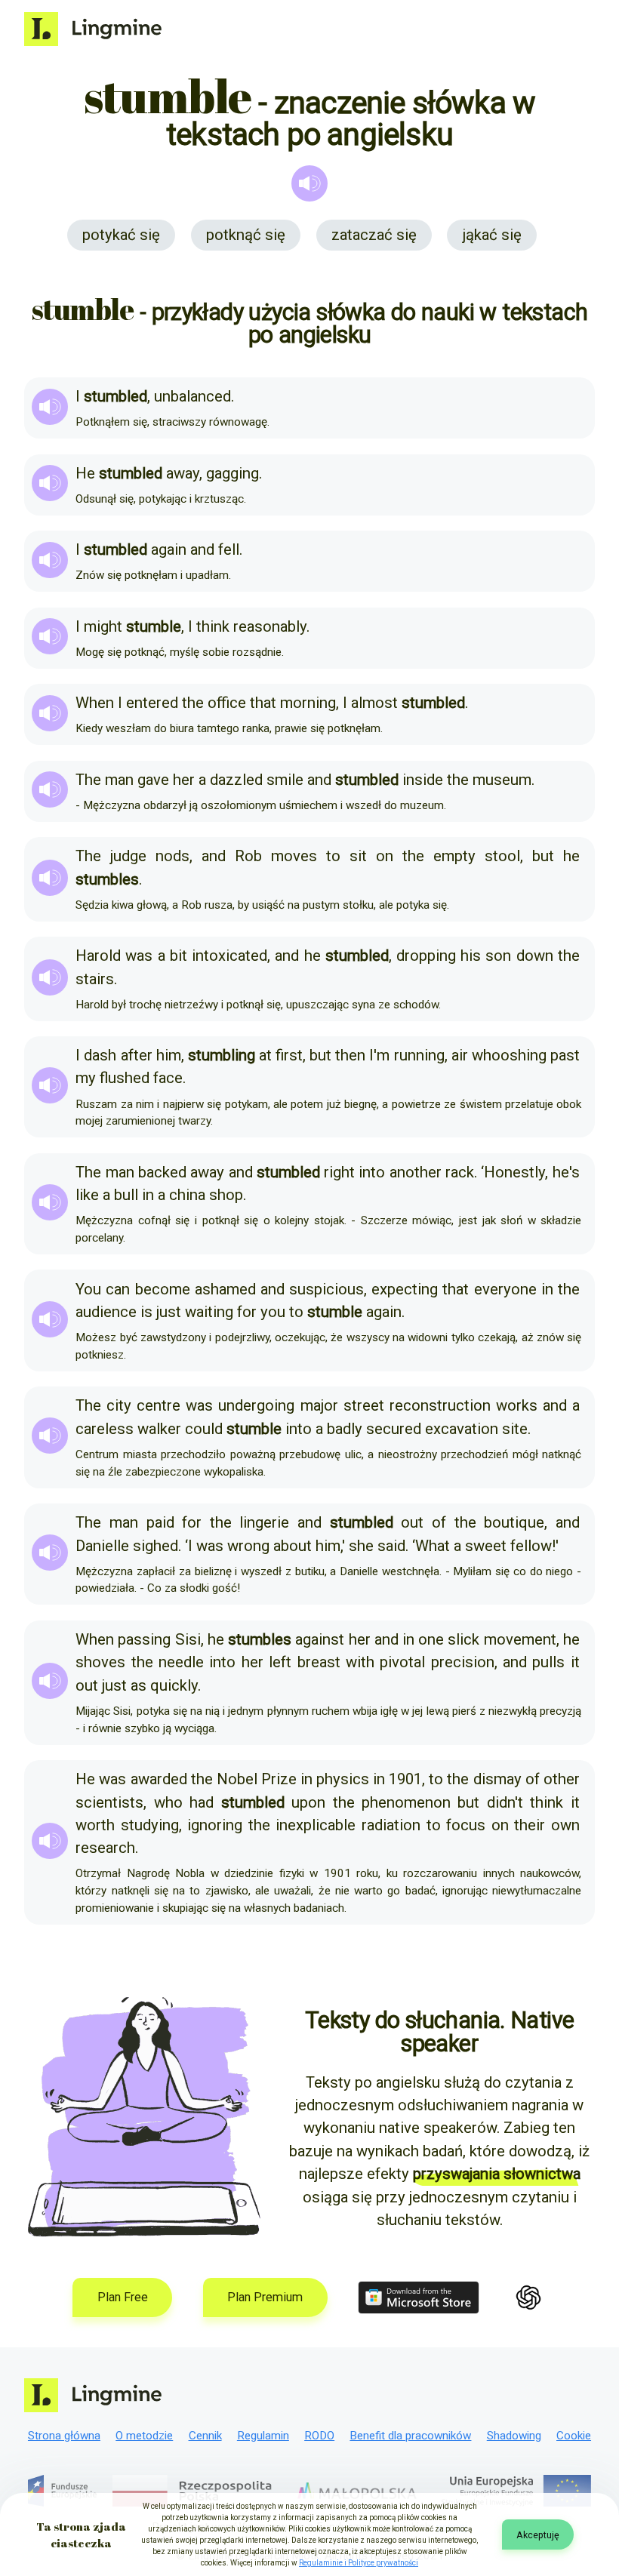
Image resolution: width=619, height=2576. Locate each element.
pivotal (402, 1662)
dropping (426, 956)
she (361, 1546)
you (273, 1312)
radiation (391, 1825)
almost (374, 703)
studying (150, 1825)
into (372, 1172)
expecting (405, 1289)
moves (294, 856)
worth (95, 1825)
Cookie (574, 2436)
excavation (462, 1429)
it (575, 1662)
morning (308, 703)
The (88, 780)
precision (463, 1662)
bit (179, 956)
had (202, 1802)
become (163, 1289)
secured (394, 1429)
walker (159, 1429)
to (333, 856)
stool (502, 856)
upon (308, 1802)
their (530, 1825)
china (187, 1195)
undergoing (256, 1405)
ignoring (215, 1825)
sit (358, 856)
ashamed (225, 1289)
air (460, 1055)
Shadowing (514, 2436)
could (204, 1429)
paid (160, 1522)
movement (520, 1639)
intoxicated (229, 956)
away (183, 473)
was (139, 956)
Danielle (102, 1546)
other (562, 1779)
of (439, 1522)
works (517, 1405)
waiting (209, 1312)
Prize (279, 1779)
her (184, 780)
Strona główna (64, 2436)
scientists (109, 1802)
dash (100, 1055)
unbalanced (192, 396)
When (95, 703)
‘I (189, 1546)
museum (502, 780)
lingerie (264, 1522)
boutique (514, 1522)
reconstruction (440, 1405)
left (280, 1662)
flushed (125, 1078)
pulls (548, 1662)
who (168, 1802)
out (412, 1522)
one (431, 1639)
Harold (98, 956)
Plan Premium (265, 2297)
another (416, 1172)
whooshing (509, 1055)
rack (460, 1172)
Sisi (188, 1639)
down (535, 956)
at (265, 1055)
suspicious (326, 1289)
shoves (100, 1662)
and (202, 549)
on (385, 856)
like (87, 1195)
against (320, 1639)
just (169, 1312)
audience (106, 1312)
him (169, 1055)
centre (159, 1405)
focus (466, 1825)
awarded (159, 1779)
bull (126, 1195)
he (571, 856)
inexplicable (316, 1825)
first (289, 1055)
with (360, 1662)
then (350, 1055)
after (137, 1055)
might (103, 626)
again (169, 549)
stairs (95, 979)
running (419, 1055)
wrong (248, 1546)
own (565, 1825)
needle (181, 1662)
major (319, 1405)
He (85, 473)
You (88, 1289)
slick (463, 1639)
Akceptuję (538, 2535)
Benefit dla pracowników (410, 2436)
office (227, 703)
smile (285, 780)
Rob (248, 856)
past (565, 1055)
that (263, 703)
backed (162, 1172)
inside (423, 780)
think (213, 626)
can (118, 1289)
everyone (505, 1289)
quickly (174, 1685)
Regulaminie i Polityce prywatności (359, 2563)
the (193, 703)
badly (345, 1429)
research (105, 1848)
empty (454, 856)
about (293, 1546)
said (391, 1546)
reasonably (270, 626)
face (168, 1078)
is (146, 1312)
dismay (497, 1779)
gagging (233, 473)
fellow (531, 1546)
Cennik (205, 2436)
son (498, 956)
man (119, 780)
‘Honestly (513, 1172)
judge (128, 856)
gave (153, 780)
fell (229, 549)
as (139, 1685)
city (119, 1405)
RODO (319, 2436)
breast (319, 1662)
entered (152, 703)
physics (343, 1779)
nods (172, 856)
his (471, 956)
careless (105, 1429)
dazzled (236, 780)
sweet (486, 1546)
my (86, 1078)
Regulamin (263, 2436)
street (364, 1405)
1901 (405, 1779)
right (339, 1172)
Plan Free (123, 2297)
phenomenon (406, 1802)
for (247, 1312)
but (543, 856)
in (148, 1195)
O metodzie (144, 2436)
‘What (431, 1546)
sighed (156, 1546)
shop (226, 1195)
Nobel (237, 1779)
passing (144, 1639)
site (515, 1429)
